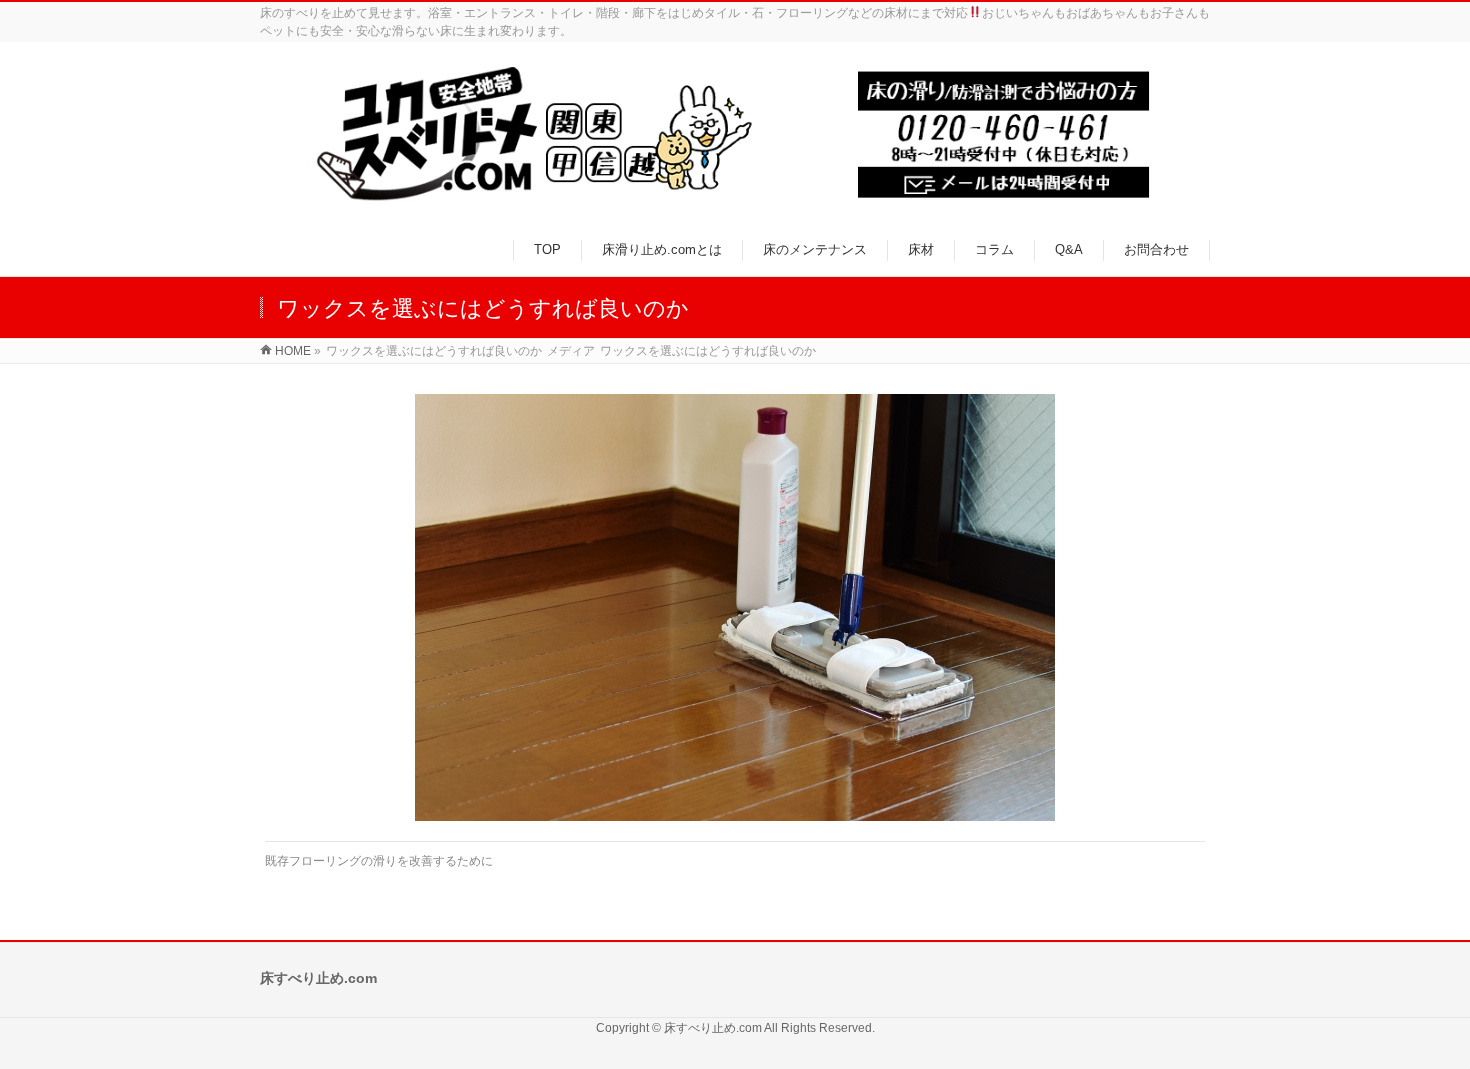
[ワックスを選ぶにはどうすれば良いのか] (735, 607)
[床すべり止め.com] (735, 135)
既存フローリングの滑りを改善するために (379, 861)
